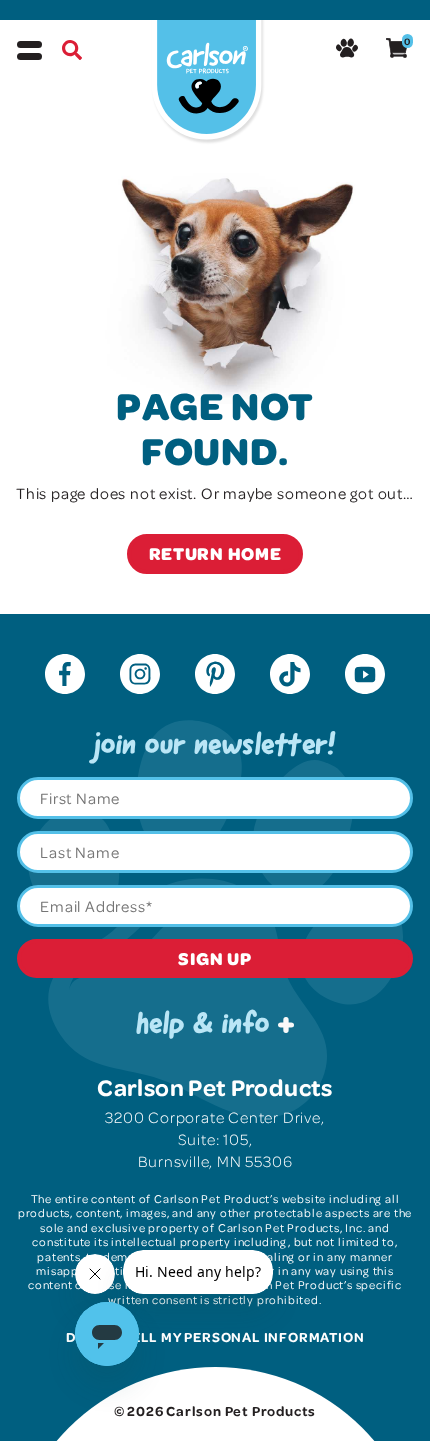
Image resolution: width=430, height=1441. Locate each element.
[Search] (72, 52)
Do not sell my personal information (215, 1336)
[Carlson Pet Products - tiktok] (290, 676)
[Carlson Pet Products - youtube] (365, 676)
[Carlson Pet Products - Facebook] (65, 676)
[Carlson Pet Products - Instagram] (140, 676)
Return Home (215, 553)
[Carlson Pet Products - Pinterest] (215, 676)
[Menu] (29, 50)
